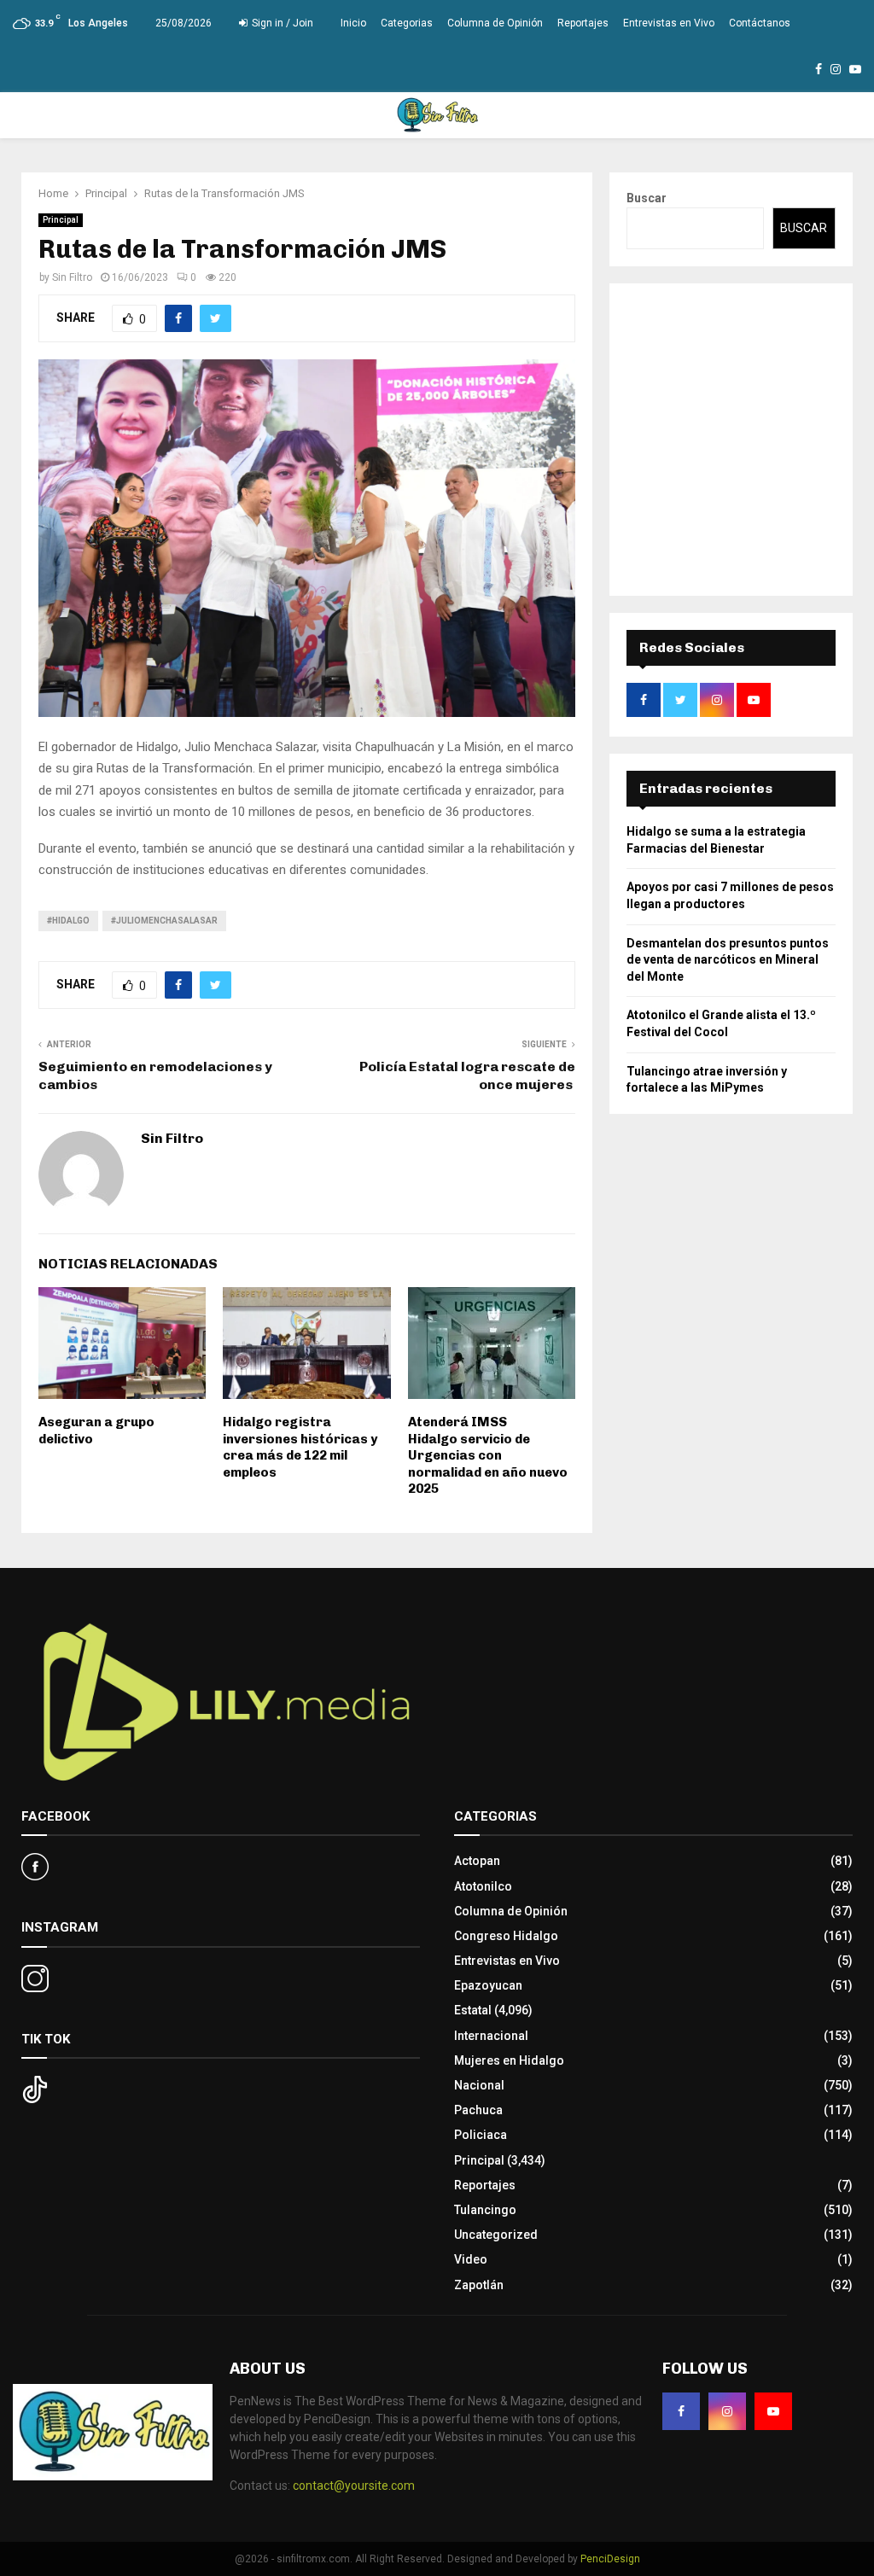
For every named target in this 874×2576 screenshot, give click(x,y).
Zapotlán (479, 2285)
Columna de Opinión (495, 23)
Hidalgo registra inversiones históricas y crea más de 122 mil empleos (300, 1447)
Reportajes (583, 23)
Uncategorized (496, 2235)
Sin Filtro (72, 277)
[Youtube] (773, 2411)
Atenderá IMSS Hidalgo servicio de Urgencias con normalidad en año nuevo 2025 (488, 1455)
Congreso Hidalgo (506, 1936)
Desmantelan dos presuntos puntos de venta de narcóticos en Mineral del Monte (728, 960)
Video (471, 2259)
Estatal (473, 2010)
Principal (61, 220)
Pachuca (478, 2110)
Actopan (477, 1861)
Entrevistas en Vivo (669, 23)
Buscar (647, 198)
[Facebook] (681, 2411)
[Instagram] (727, 2411)
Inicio (353, 23)
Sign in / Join (281, 23)
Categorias (407, 23)
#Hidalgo (68, 921)
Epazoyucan (488, 1985)
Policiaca (481, 2135)
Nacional (479, 2085)
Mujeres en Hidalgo (509, 2060)
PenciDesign (610, 2559)
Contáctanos (760, 23)
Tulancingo (485, 2210)
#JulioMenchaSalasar (164, 921)
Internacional (491, 2036)
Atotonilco (483, 1886)
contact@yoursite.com (354, 2486)
